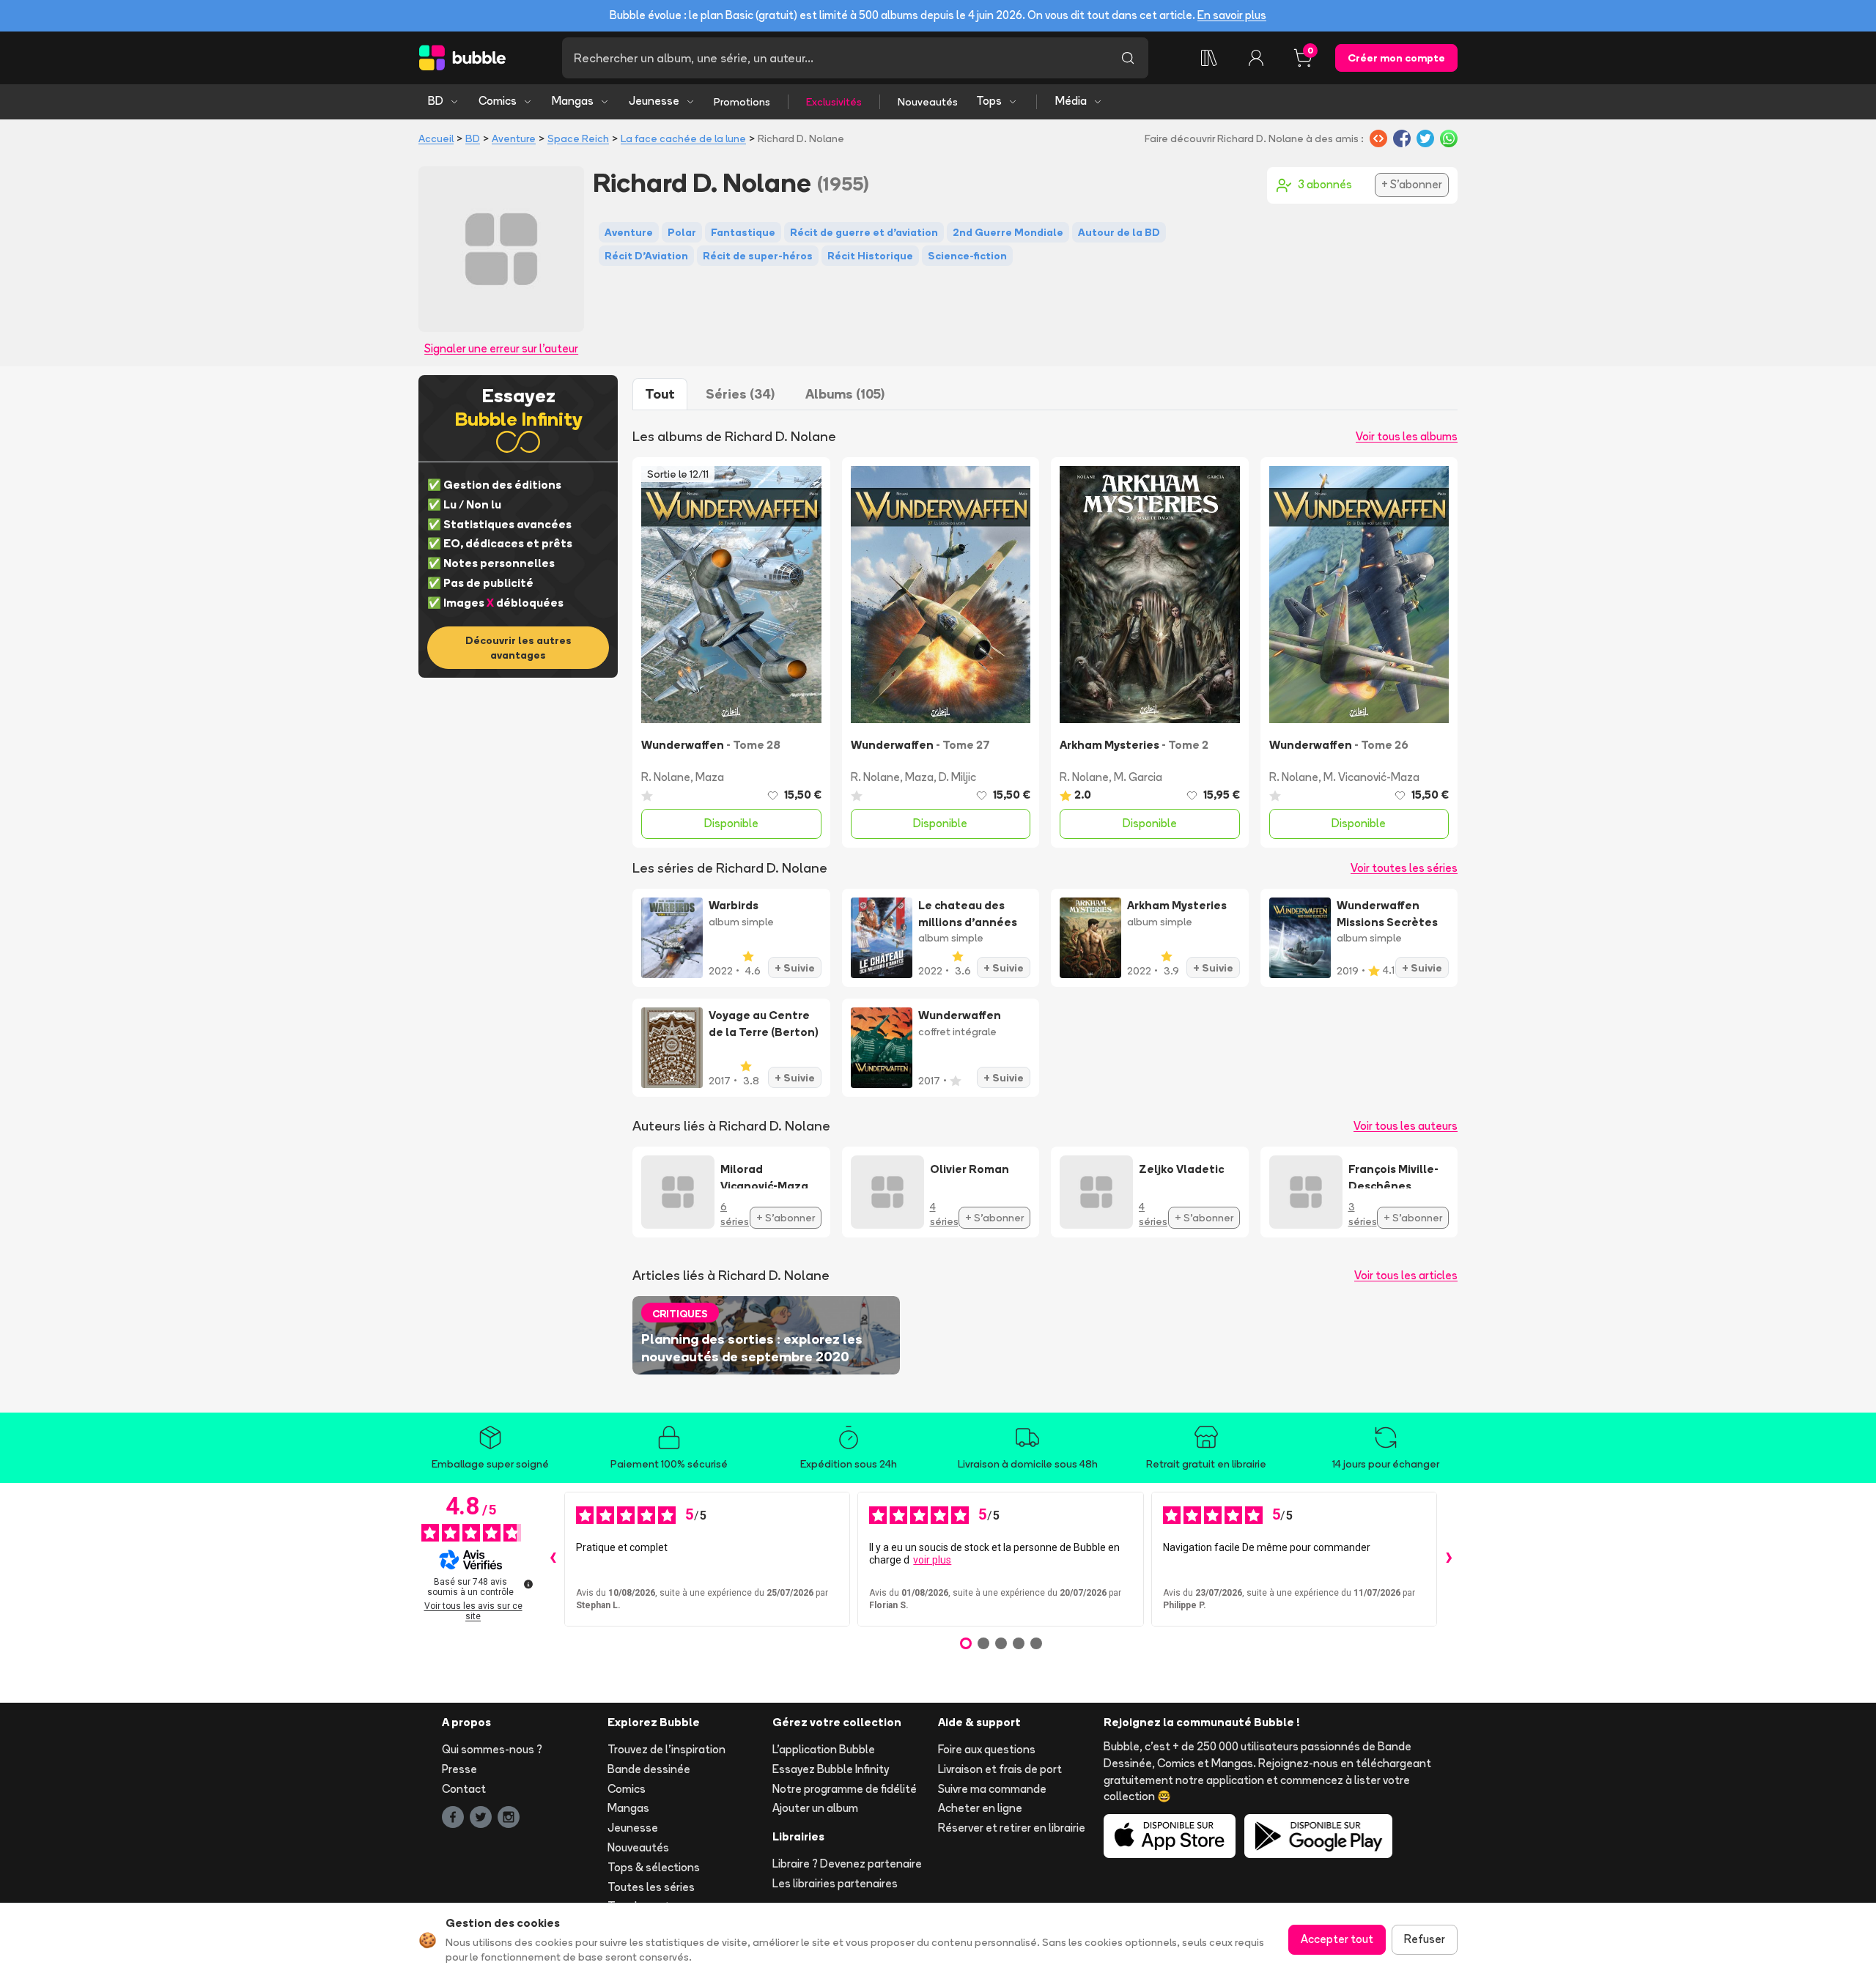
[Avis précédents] (553, 1559)
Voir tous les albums (1407, 436)
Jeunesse (654, 101)
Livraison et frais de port (1000, 1769)
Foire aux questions (987, 1749)
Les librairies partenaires (835, 1883)
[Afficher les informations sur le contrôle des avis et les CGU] (528, 1584)
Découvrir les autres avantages (518, 648)
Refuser (1425, 1939)
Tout (660, 394)
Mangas (573, 101)
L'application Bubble (824, 1749)
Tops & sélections (654, 1867)
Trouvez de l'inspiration (666, 1749)
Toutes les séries (651, 1887)
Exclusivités (834, 102)
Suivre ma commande (992, 1789)
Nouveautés (928, 102)
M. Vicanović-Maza (1371, 777)
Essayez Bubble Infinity (831, 1769)
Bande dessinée (649, 1769)
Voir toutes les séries (1404, 868)
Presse (459, 1769)
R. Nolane (666, 777)
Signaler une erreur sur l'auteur (501, 348)
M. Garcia (1138, 777)
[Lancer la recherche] (1128, 58)
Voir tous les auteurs (1406, 1126)
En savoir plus (1232, 15)
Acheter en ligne (980, 1808)
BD (436, 101)
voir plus (932, 1560)
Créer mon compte (1396, 58)
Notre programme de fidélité (845, 1789)
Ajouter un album (815, 1808)
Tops (989, 101)
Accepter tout (1337, 1939)
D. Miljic (957, 777)
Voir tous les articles (1406, 1275)
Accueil (436, 138)
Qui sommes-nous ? (492, 1749)
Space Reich (578, 138)
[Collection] (1209, 58)
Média (1071, 101)
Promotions (742, 102)
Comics (498, 101)
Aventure (514, 138)
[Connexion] (1256, 58)
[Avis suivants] (1449, 1559)
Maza (710, 777)
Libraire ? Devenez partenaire (847, 1864)
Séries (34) (740, 394)
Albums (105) (845, 394)
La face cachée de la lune (683, 138)
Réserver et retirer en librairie (1012, 1828)
